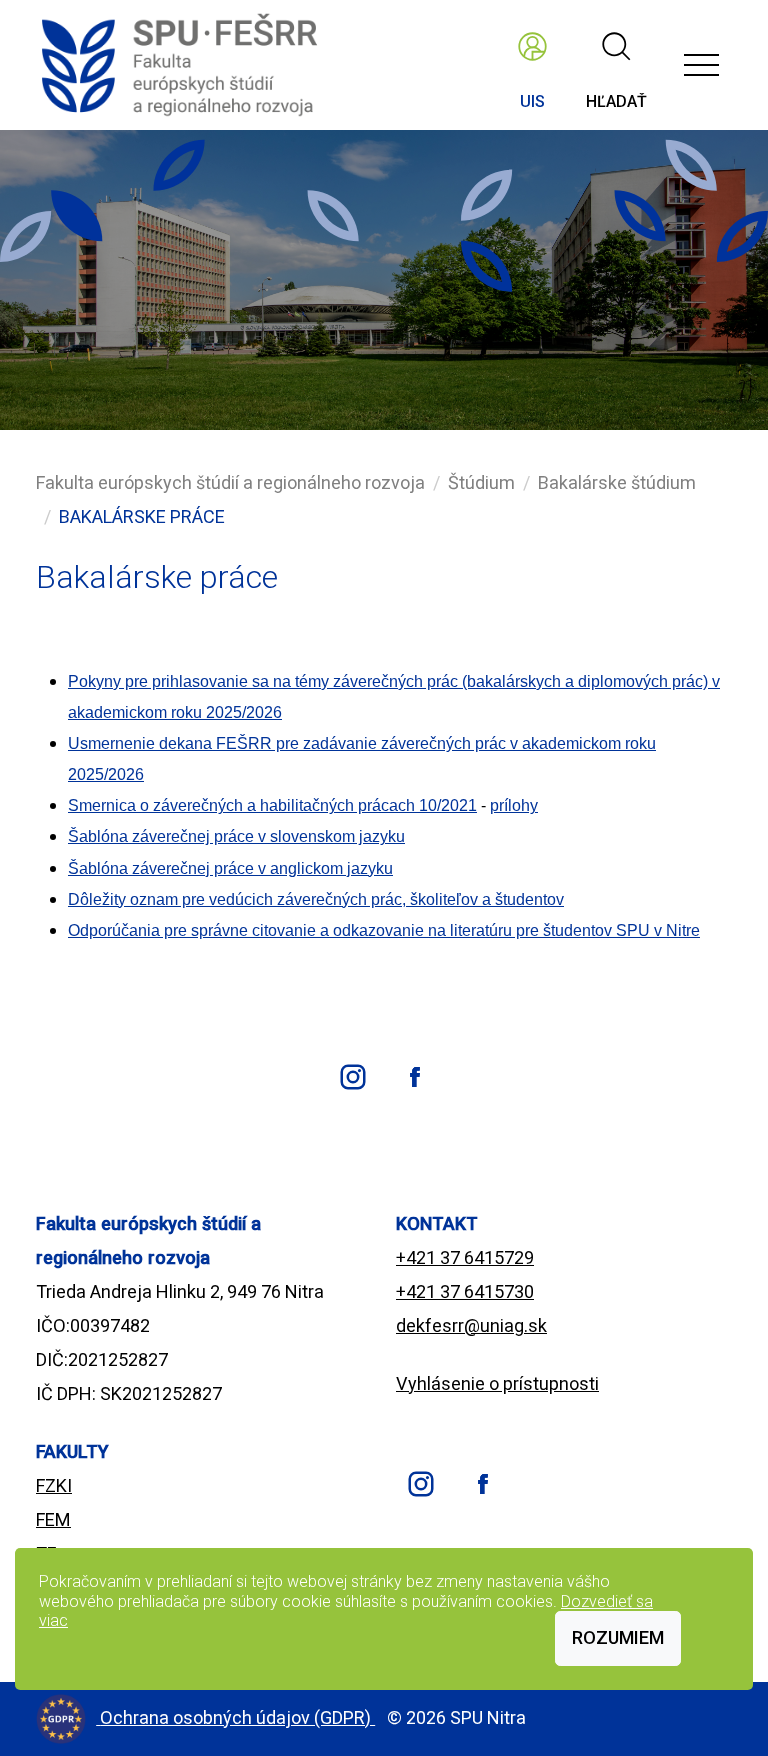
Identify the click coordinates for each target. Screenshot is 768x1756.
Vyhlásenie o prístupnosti (497, 1383)
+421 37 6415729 (465, 1257)
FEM (53, 1519)
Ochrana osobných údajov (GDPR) (237, 1717)
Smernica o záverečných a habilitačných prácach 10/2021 (272, 805)
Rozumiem (618, 1637)
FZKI (54, 1485)
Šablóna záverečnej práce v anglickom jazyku (230, 868)
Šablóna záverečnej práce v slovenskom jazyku (236, 836)
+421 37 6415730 (465, 1291)
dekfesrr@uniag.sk (471, 1325)
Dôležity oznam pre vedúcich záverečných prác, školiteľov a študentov (316, 899)
